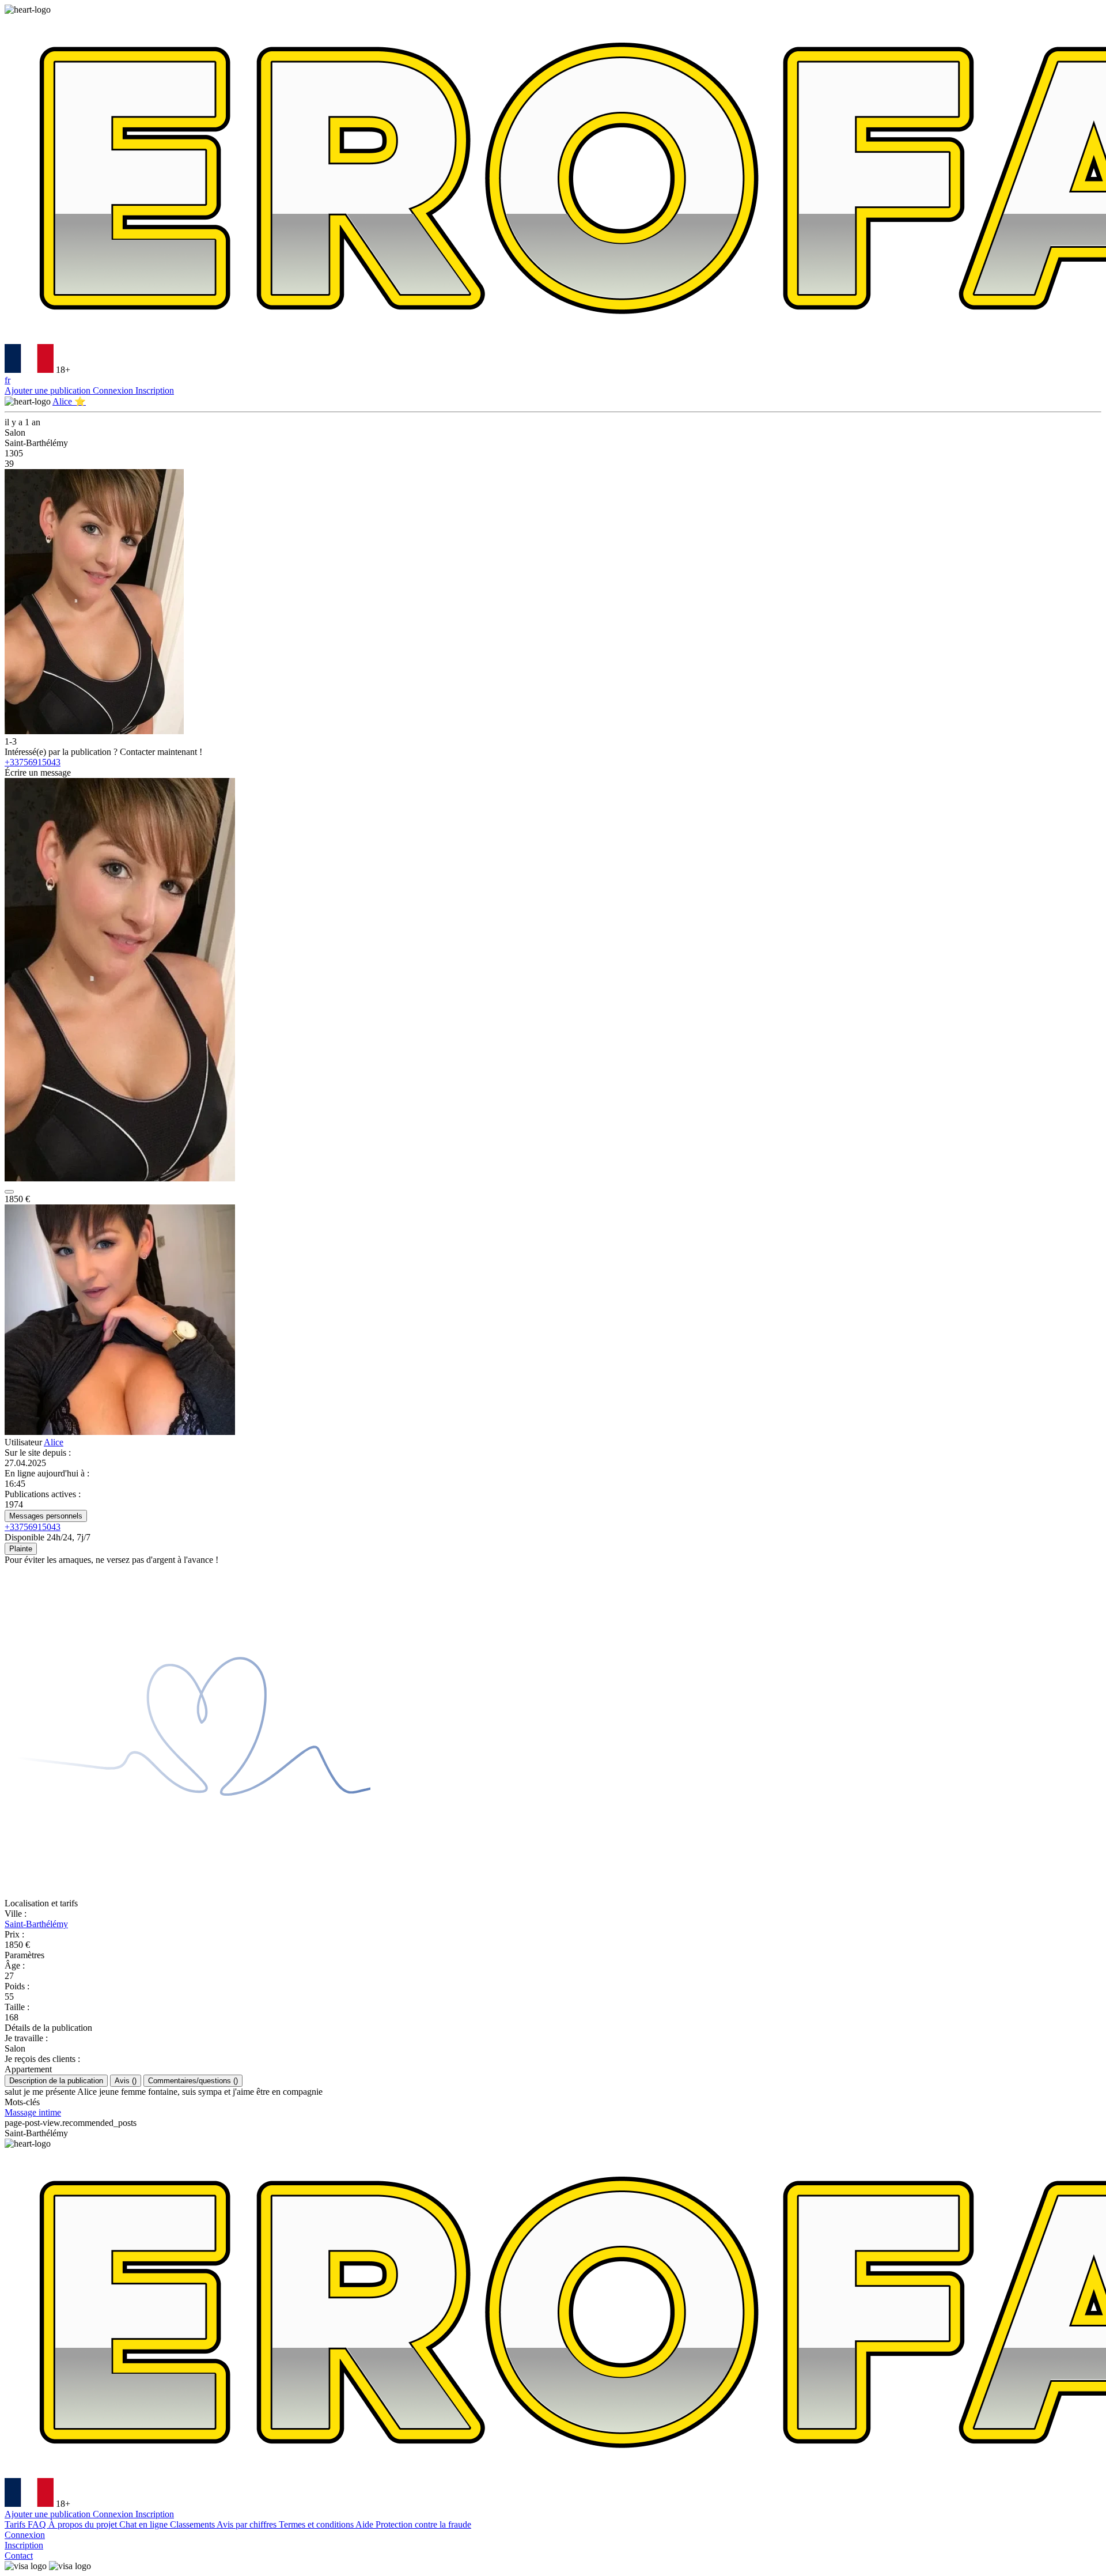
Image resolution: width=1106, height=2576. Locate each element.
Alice (54, 1442)
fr (7, 380)
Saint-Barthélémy (36, 1924)
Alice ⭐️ (69, 401)
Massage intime (33, 2112)
